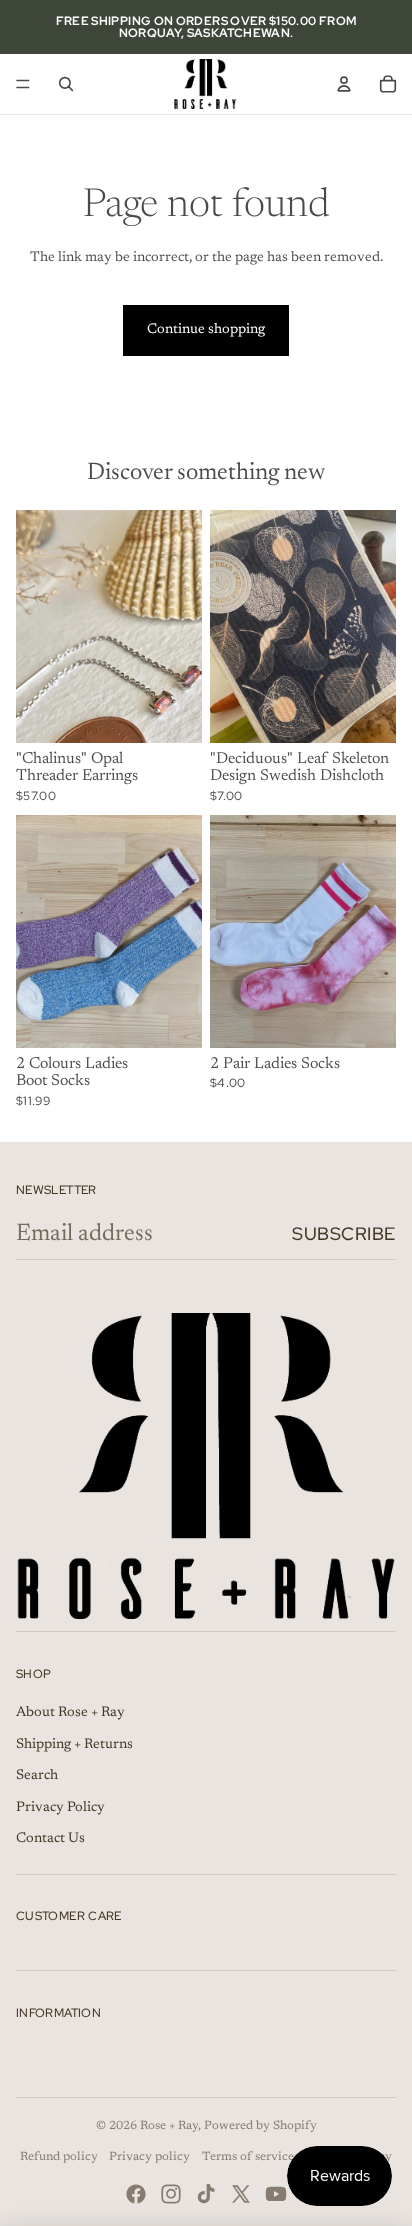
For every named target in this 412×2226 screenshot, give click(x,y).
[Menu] (23, 84)
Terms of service (248, 2157)
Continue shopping (206, 330)
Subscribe (344, 1233)
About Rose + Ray (70, 1713)
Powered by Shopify (260, 2126)
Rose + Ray (169, 2126)
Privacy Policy (60, 1808)
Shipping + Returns (74, 1745)
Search (37, 1776)
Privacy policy (149, 2157)
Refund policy (59, 2157)
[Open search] (66, 84)
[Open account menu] (344, 84)
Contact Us (50, 1839)
